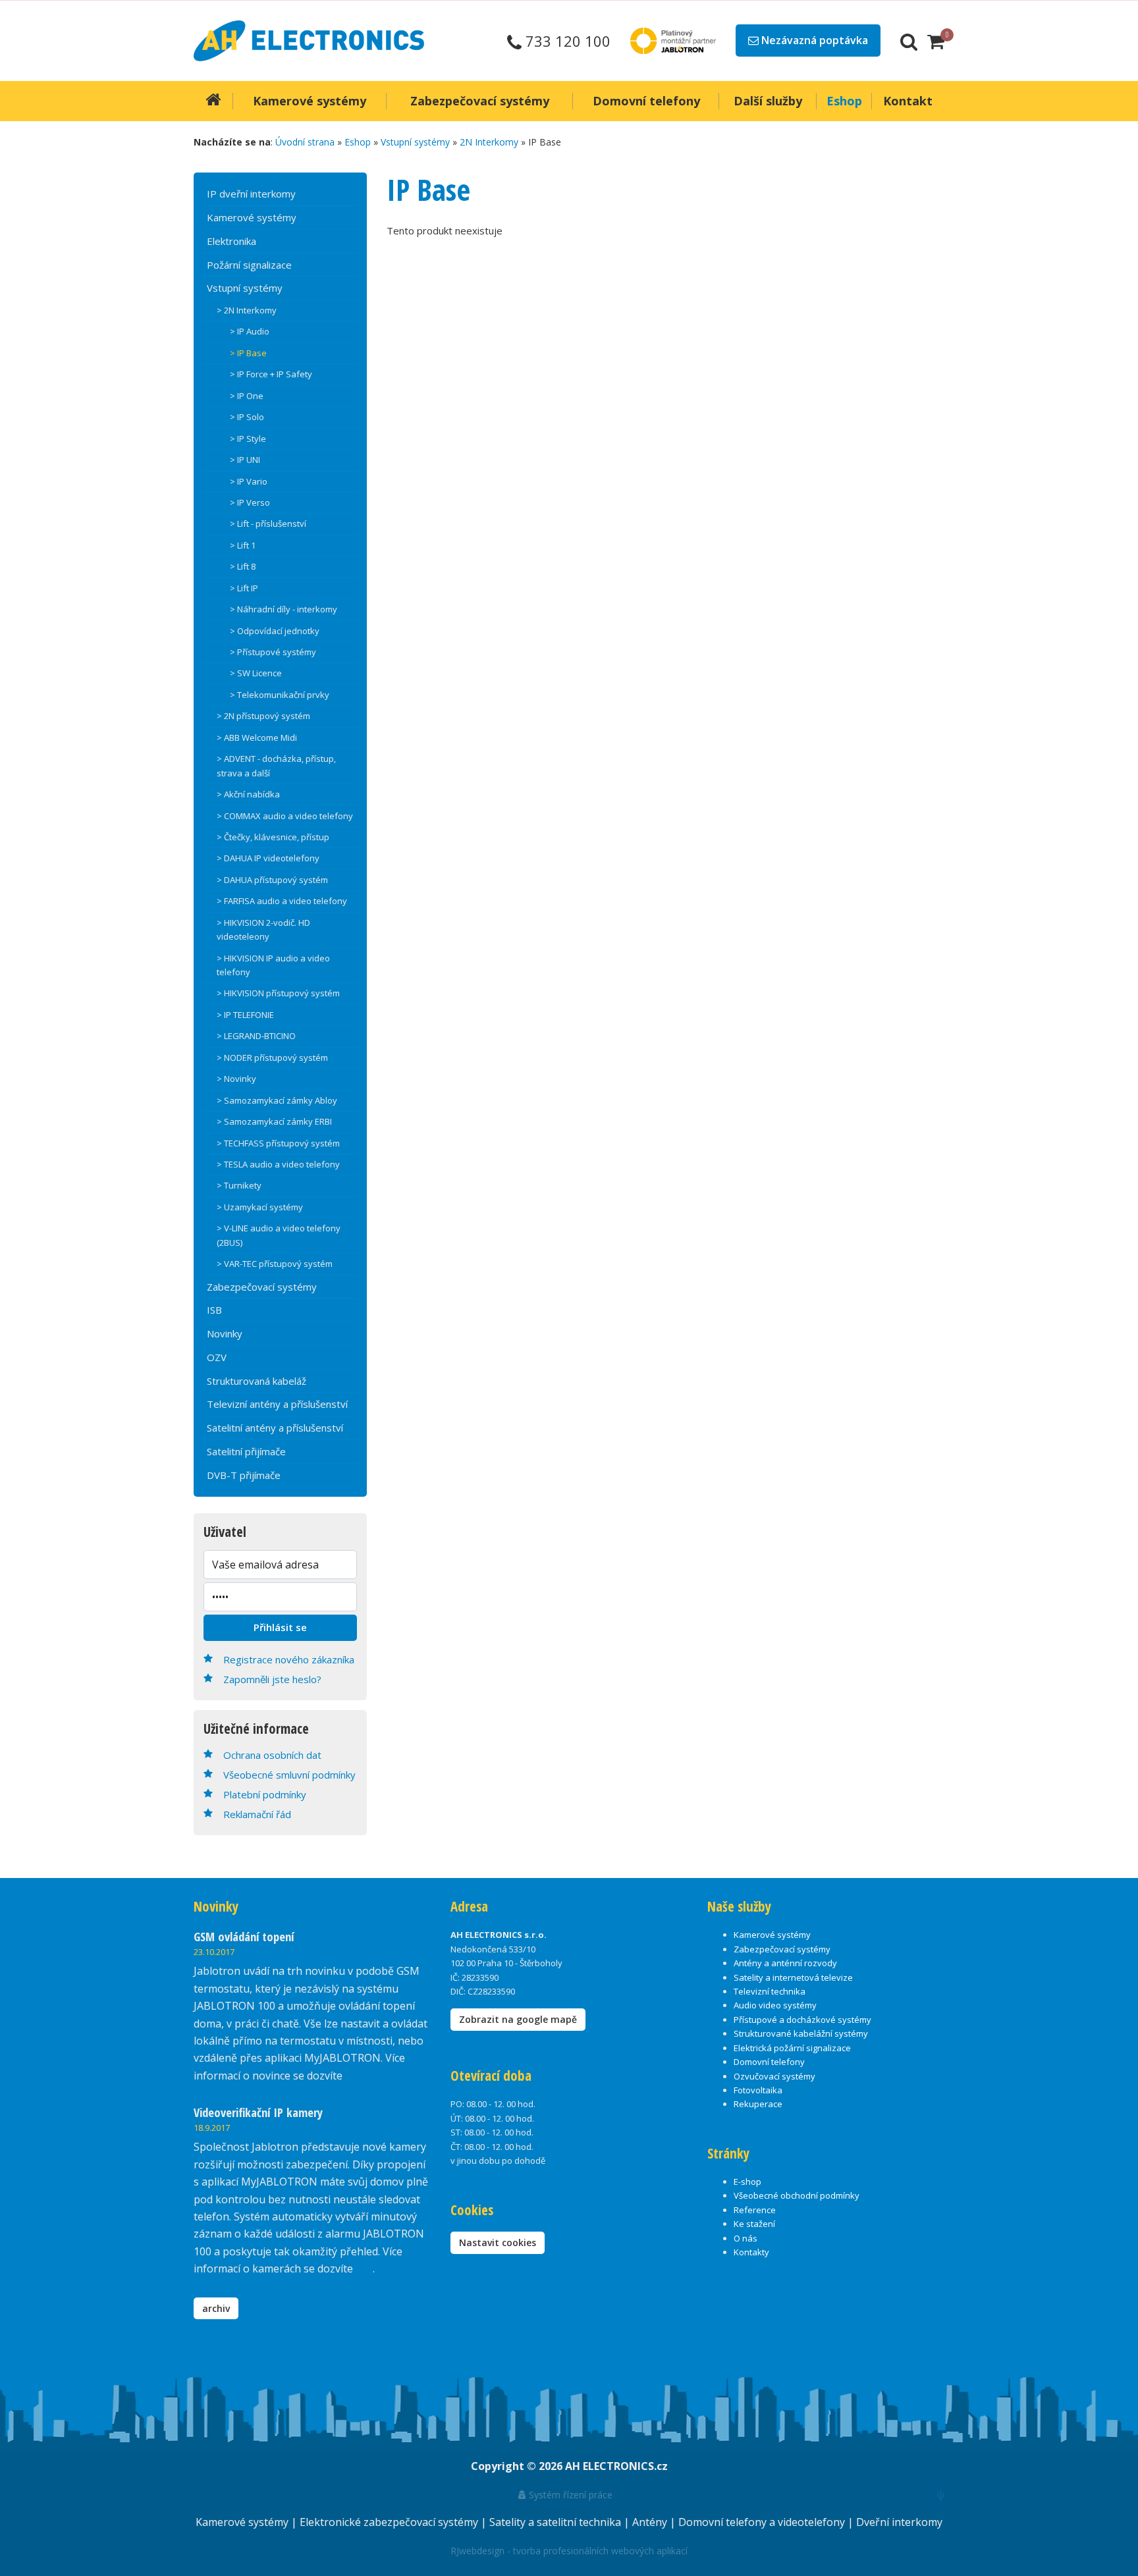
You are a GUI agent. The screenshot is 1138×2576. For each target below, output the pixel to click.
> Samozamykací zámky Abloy (277, 1100)
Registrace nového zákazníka (289, 1659)
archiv (216, 2308)
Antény (651, 2522)
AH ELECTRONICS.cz (616, 2466)
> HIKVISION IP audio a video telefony (273, 965)
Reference (755, 2210)
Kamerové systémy (252, 217)
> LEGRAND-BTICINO (256, 1036)
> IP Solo (247, 417)
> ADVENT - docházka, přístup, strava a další (276, 765)
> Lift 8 (243, 566)
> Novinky (236, 1079)
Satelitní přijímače (246, 1451)
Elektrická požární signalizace (792, 2048)
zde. (355, 2076)
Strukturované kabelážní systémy (801, 2033)
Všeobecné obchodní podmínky (797, 2195)
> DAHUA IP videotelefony (268, 858)
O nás (745, 2238)
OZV (217, 1357)
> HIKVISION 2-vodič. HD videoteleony (263, 929)
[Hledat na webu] (909, 41)
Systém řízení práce (569, 2495)
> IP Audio (250, 331)
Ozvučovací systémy (774, 2076)
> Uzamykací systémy (260, 1207)
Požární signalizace (249, 265)
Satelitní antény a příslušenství (275, 1428)
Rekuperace (758, 2104)
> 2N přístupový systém (263, 716)
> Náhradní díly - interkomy (284, 609)
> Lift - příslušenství (268, 523)
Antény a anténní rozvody (785, 1963)
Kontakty (751, 2252)
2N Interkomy (489, 142)
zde (364, 2268)
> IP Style (248, 439)
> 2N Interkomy (247, 310)
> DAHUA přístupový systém (272, 880)
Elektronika (231, 241)
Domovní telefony (769, 2062)
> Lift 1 (243, 545)
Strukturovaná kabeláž (257, 1381)
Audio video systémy (775, 2005)
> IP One (247, 396)
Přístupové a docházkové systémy (802, 2020)
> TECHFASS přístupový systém (278, 1143)
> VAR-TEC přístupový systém (275, 1264)
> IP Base (248, 353)
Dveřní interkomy (899, 2522)
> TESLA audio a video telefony (278, 1164)
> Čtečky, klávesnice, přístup (273, 837)
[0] (936, 41)
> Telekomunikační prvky (280, 695)
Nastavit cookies (498, 2242)
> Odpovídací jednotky (275, 631)
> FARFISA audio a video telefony (282, 901)
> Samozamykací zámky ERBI (274, 1121)
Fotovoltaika (758, 2090)
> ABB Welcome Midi (257, 738)
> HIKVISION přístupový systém (278, 993)
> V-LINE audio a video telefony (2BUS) (279, 1235)
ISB (214, 1310)
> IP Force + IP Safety (271, 374)
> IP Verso (250, 502)
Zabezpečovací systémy (262, 1287)
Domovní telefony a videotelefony (763, 2522)
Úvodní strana (305, 142)
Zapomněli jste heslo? (272, 1679)
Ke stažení (754, 2224)
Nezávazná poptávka (813, 40)
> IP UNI (245, 460)
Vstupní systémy (415, 142)
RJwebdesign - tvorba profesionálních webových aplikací (569, 2551)
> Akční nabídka (248, 794)
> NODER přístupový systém (272, 1058)
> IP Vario (249, 481)
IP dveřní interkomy (251, 194)
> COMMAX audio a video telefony (285, 816)
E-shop (747, 2182)
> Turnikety (239, 1185)
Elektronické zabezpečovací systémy (390, 2522)
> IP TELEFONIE (245, 1015)
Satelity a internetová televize (793, 1977)
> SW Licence (256, 673)
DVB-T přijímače (244, 1475)
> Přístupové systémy (273, 652)
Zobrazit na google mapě (518, 2019)
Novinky (225, 1333)
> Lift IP (244, 588)
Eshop (358, 142)
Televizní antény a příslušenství (277, 1404)
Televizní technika (770, 1991)
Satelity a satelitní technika (556, 2522)
